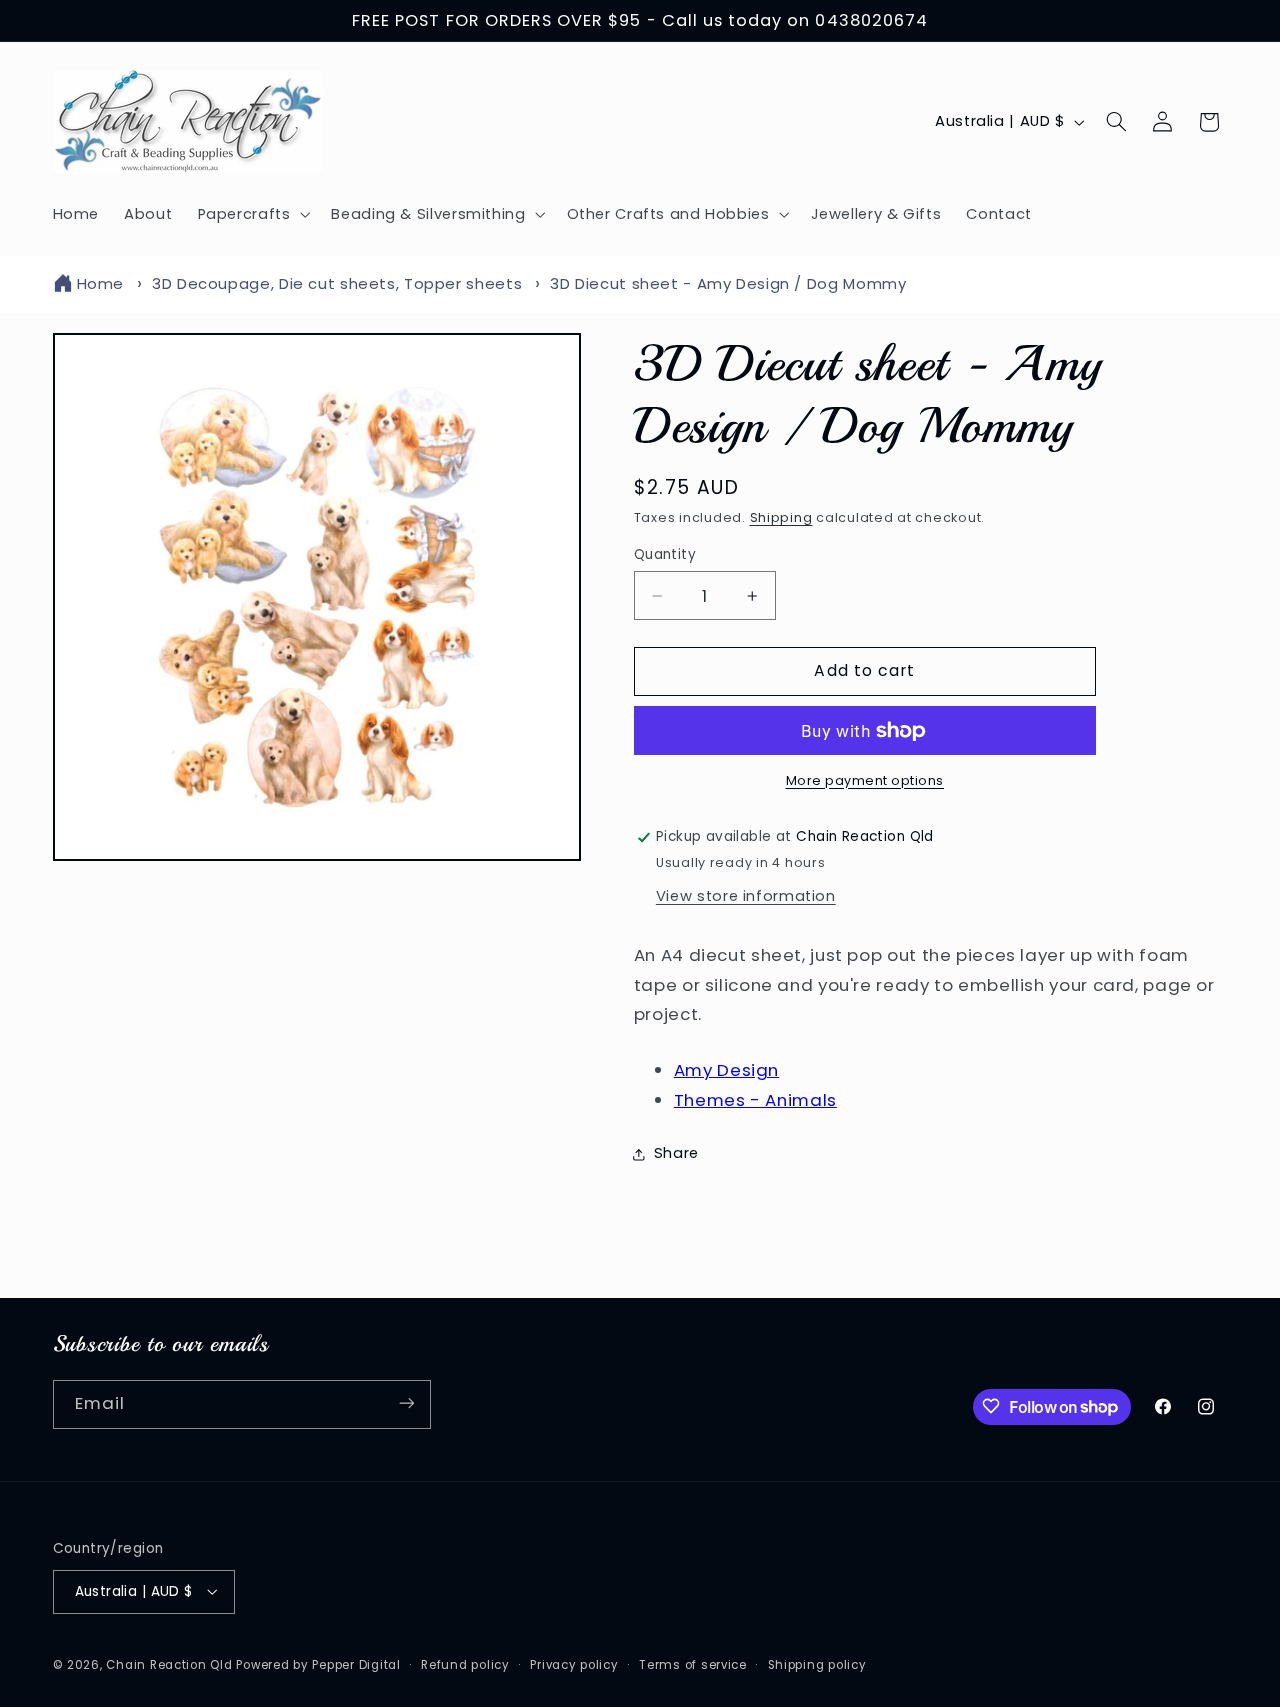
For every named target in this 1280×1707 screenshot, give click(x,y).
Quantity (665, 554)
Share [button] (676, 1154)
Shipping (781, 517)
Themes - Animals (755, 1100)
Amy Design (726, 1071)
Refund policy (465, 1664)
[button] (252, 214)
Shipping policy (817, 1664)
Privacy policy (574, 1664)
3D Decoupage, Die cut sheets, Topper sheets (337, 283)
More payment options (865, 780)
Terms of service (693, 1664)
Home (101, 283)
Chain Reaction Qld (169, 1664)
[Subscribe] (406, 1403)
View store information (746, 896)
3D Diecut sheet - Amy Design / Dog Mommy (728, 283)
